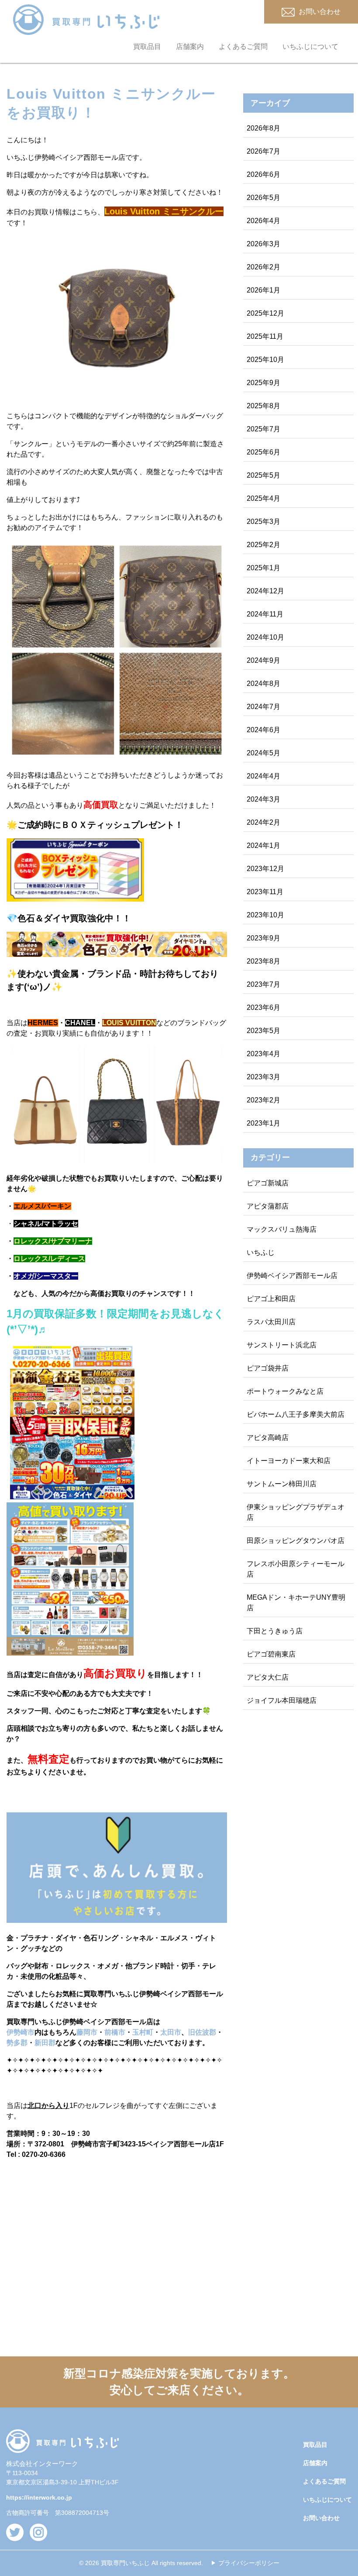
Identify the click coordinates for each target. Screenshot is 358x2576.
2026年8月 (263, 128)
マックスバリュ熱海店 (282, 1229)
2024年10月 (265, 637)
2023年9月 (263, 938)
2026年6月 (263, 174)
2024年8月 (263, 684)
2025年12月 (265, 313)
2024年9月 (263, 660)
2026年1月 (263, 290)
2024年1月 (263, 845)
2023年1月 (263, 1123)
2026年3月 (263, 244)
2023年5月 (263, 1031)
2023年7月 (263, 984)
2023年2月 (263, 1100)
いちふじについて (310, 46)
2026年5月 (263, 198)
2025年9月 (263, 383)
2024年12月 (265, 591)
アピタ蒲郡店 (268, 1206)
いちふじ (261, 1252)
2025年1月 (263, 568)
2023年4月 (263, 1054)
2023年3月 (263, 1077)
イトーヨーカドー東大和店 (289, 1461)
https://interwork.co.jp (39, 2497)
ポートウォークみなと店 (285, 1391)
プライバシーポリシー (249, 2563)
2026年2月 (263, 267)
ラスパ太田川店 (271, 1322)
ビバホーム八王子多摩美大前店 (296, 1414)
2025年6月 (263, 452)
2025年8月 (263, 406)
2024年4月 (263, 776)
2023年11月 (265, 892)
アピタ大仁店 (268, 1677)
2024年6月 (263, 730)
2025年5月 (263, 475)
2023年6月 (263, 1007)
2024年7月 (263, 707)
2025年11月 (265, 336)
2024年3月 (263, 799)
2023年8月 (263, 961)
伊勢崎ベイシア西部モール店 (292, 1276)
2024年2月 (263, 822)
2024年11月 (265, 614)
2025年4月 (263, 498)
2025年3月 (263, 522)
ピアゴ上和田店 (271, 1299)
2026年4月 (263, 221)
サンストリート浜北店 (282, 1345)
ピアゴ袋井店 (268, 1368)
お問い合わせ (321, 2518)
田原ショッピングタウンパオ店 (296, 1541)
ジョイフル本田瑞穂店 (282, 1700)
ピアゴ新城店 (268, 1183)
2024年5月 (263, 753)
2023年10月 (265, 915)
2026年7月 (263, 151)
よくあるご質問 (243, 46)
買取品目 (147, 46)
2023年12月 (265, 869)
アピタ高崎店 (268, 1438)
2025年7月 (263, 429)
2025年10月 (265, 360)
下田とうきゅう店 (275, 1631)
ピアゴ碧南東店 (271, 1654)
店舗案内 (190, 46)
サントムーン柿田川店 (282, 1484)
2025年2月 (263, 545)
